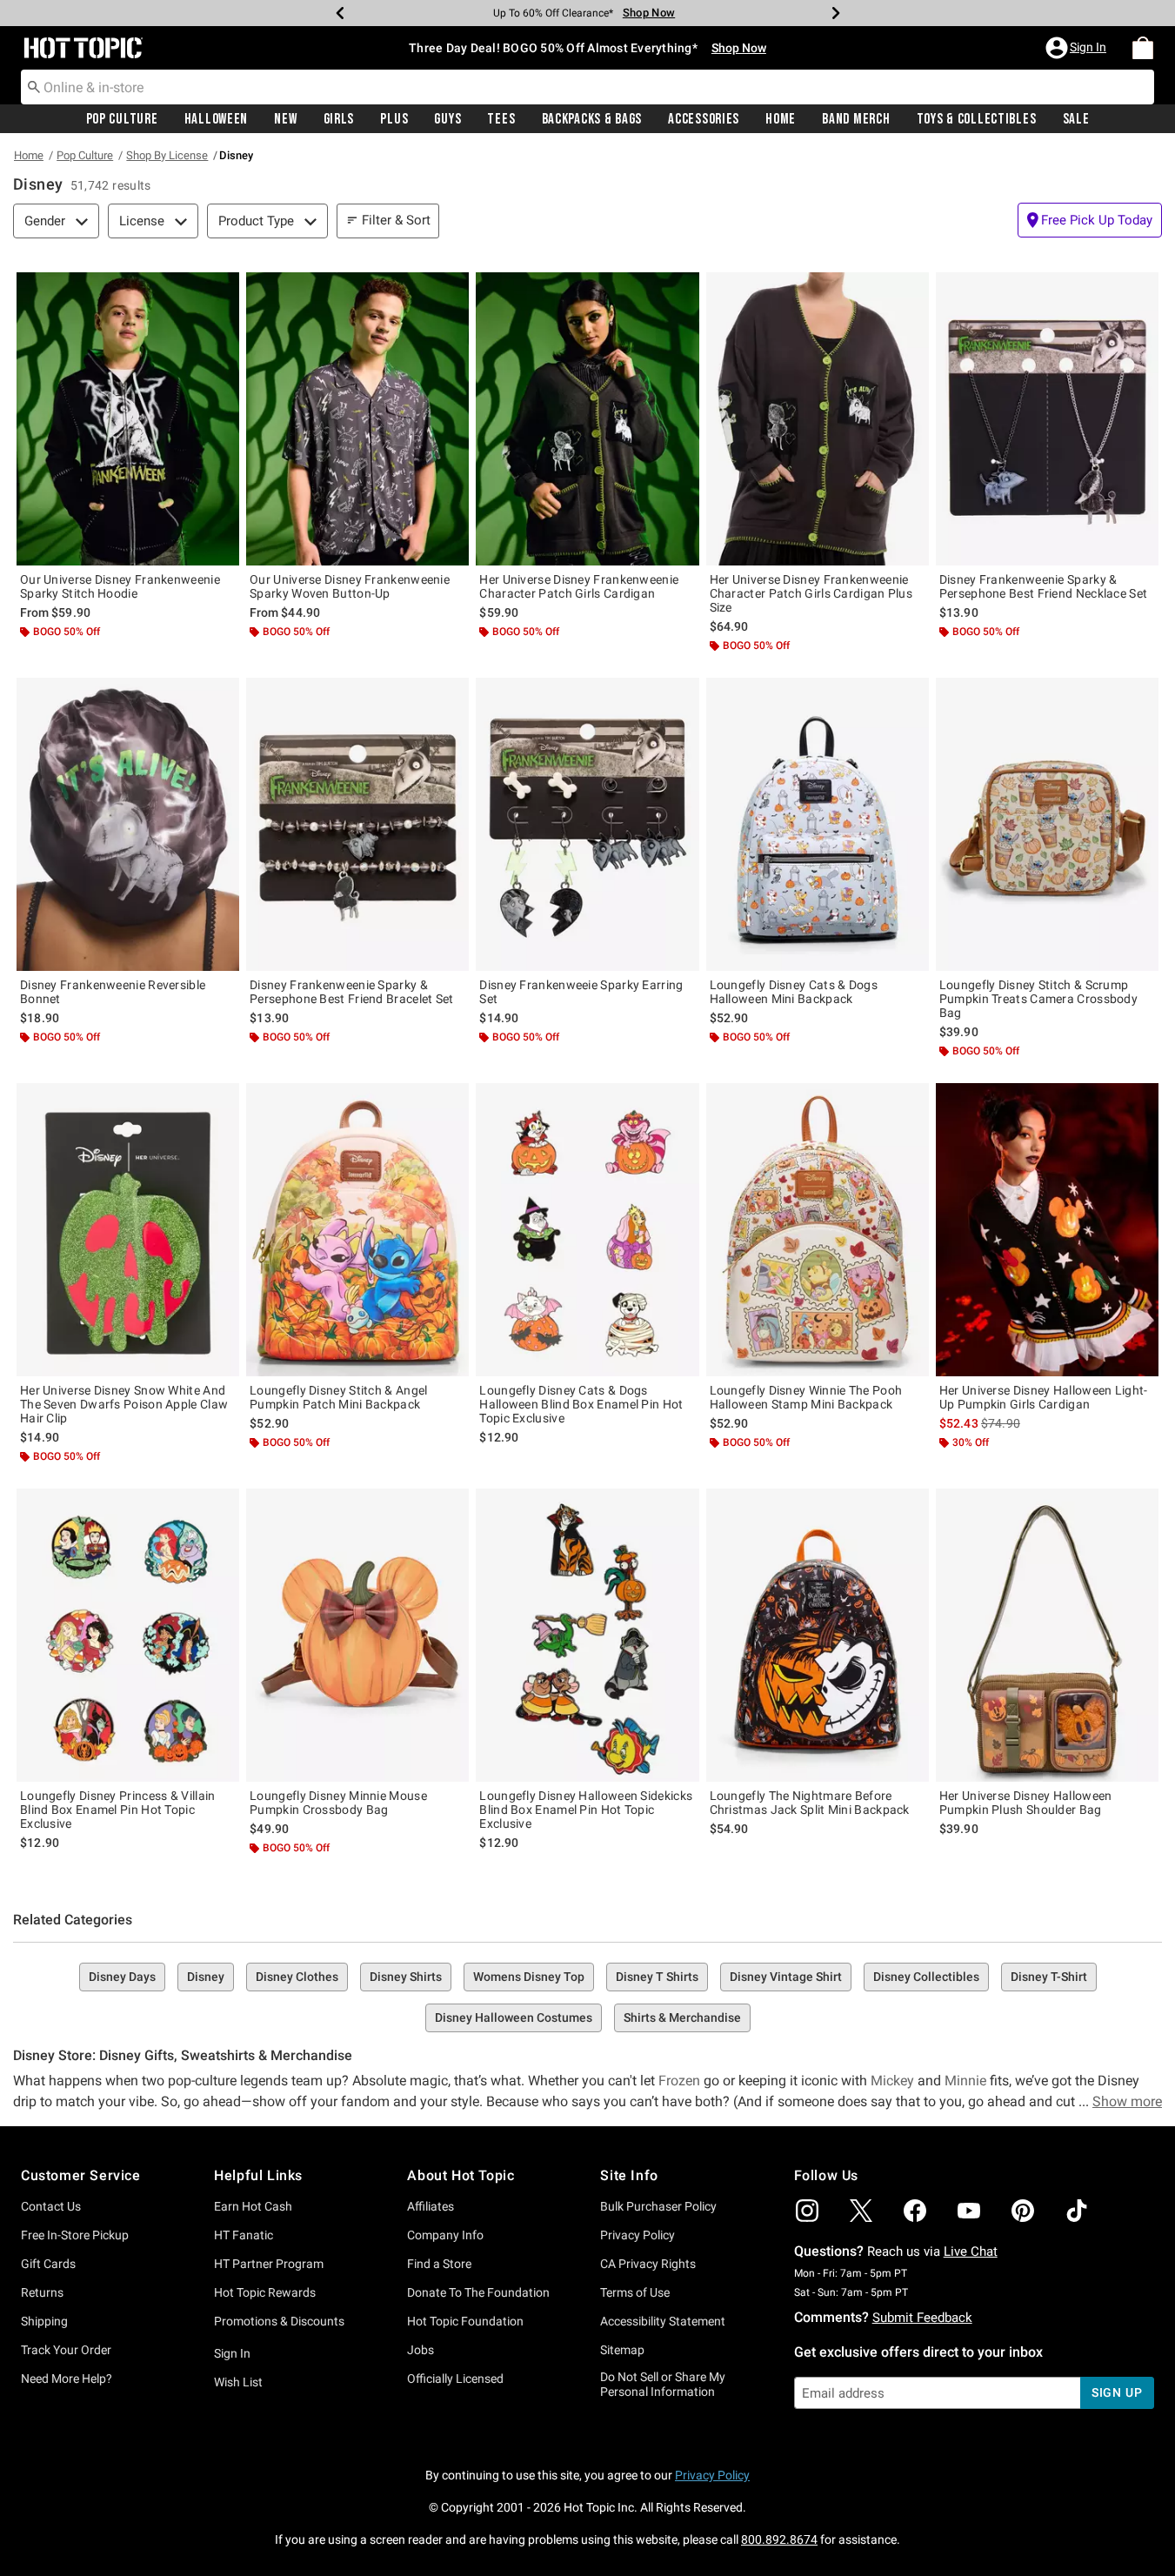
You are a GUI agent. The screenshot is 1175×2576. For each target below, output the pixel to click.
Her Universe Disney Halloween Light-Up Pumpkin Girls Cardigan (1044, 1397)
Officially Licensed (455, 2379)
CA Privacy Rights (648, 2264)
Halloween (216, 119)
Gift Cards (48, 2264)
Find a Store (439, 2264)
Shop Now (649, 13)
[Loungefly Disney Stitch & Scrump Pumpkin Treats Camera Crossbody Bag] (1047, 824)
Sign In (232, 2353)
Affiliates (431, 2206)
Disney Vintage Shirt (786, 1977)
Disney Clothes (297, 1977)
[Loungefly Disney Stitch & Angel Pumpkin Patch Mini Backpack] (357, 1230)
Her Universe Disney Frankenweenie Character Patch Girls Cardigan (579, 586)
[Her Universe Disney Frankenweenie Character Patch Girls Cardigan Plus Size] (818, 419)
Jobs (421, 2350)
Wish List (238, 2382)
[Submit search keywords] (34, 86)
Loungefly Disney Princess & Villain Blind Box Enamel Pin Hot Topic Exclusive (118, 1810)
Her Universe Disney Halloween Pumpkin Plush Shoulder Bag (1026, 1803)
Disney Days (122, 1977)
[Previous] (340, 13)
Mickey (892, 2081)
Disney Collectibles (926, 1977)
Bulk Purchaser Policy (658, 2206)
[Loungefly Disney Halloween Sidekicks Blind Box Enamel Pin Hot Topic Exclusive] (587, 1635)
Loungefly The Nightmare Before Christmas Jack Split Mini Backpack (810, 1803)
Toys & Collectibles (977, 119)
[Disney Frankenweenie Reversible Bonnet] (128, 824)
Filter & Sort (396, 220)
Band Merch (856, 119)
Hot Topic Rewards (265, 2292)
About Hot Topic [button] (461, 2175)
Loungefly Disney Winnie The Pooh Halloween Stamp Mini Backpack (806, 1397)
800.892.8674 (779, 2539)
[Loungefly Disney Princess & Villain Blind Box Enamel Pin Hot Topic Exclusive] (128, 1635)
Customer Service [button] (81, 2175)
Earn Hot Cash (253, 2206)
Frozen (679, 2081)
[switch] (1090, 220)
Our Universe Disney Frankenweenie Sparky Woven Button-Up (350, 586)
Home (781, 119)
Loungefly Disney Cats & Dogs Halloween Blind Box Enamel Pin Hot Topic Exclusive (581, 1404)
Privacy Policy (638, 2235)
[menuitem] (1143, 48)
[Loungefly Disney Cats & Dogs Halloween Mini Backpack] (818, 824)
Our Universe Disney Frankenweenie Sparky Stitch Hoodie (120, 586)
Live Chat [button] (971, 2251)
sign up (1117, 2392)
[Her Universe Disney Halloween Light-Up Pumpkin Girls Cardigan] (1047, 1230)
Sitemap (622, 2350)
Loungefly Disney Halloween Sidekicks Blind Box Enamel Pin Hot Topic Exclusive (586, 1810)
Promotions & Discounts (279, 2321)
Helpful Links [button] (258, 2175)
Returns (42, 2292)
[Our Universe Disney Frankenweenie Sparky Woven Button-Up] (357, 419)
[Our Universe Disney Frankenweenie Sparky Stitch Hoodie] (128, 419)
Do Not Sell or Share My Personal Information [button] (663, 2384)
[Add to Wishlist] (222, 290)
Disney (206, 1977)
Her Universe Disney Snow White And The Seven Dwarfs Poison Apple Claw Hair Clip (124, 1404)
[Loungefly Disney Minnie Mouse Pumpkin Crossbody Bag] (357, 1635)
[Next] (836, 13)
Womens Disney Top (529, 1977)
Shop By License (167, 155)
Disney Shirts (406, 1977)
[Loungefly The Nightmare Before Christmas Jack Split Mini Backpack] (818, 1635)
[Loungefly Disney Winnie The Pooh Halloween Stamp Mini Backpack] (818, 1230)
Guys (447, 119)
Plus (394, 119)
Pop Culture (122, 119)
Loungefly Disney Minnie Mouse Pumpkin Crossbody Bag (338, 1803)
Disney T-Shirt (1049, 1977)
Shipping (44, 2321)
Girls (339, 119)
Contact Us (51, 2206)
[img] (807, 2211)
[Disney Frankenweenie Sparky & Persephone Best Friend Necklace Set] (1047, 419)
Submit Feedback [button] (922, 2318)
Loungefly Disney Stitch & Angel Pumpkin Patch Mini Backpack (338, 1397)
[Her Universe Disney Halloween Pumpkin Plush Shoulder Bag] (1047, 1635)
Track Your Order (66, 2350)
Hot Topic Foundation (465, 2321)
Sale (1076, 119)
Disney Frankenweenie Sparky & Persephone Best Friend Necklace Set (1044, 586)
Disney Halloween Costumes (514, 2017)
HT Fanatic (244, 2235)
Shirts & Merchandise (682, 2017)
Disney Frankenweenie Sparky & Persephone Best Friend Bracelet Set (352, 992)
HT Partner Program (269, 2264)
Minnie (965, 2081)
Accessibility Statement (663, 2321)
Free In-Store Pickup (75, 2235)
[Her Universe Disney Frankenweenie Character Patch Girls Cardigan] (587, 419)
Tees (501, 119)
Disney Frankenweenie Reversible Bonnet (113, 992)
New (285, 119)
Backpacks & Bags (592, 119)
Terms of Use (635, 2292)
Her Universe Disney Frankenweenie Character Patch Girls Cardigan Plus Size (811, 593)
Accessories (704, 119)
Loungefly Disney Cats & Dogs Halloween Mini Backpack (794, 992)
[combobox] (587, 87)
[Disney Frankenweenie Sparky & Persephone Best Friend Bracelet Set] (357, 824)
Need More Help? (67, 2379)
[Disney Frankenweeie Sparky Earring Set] (587, 824)
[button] (1078, 48)
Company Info (445, 2235)
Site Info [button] (629, 2175)
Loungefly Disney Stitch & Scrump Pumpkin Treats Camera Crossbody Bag (1038, 999)
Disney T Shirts (657, 1977)
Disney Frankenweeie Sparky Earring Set (581, 992)
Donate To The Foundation (478, 2292)
